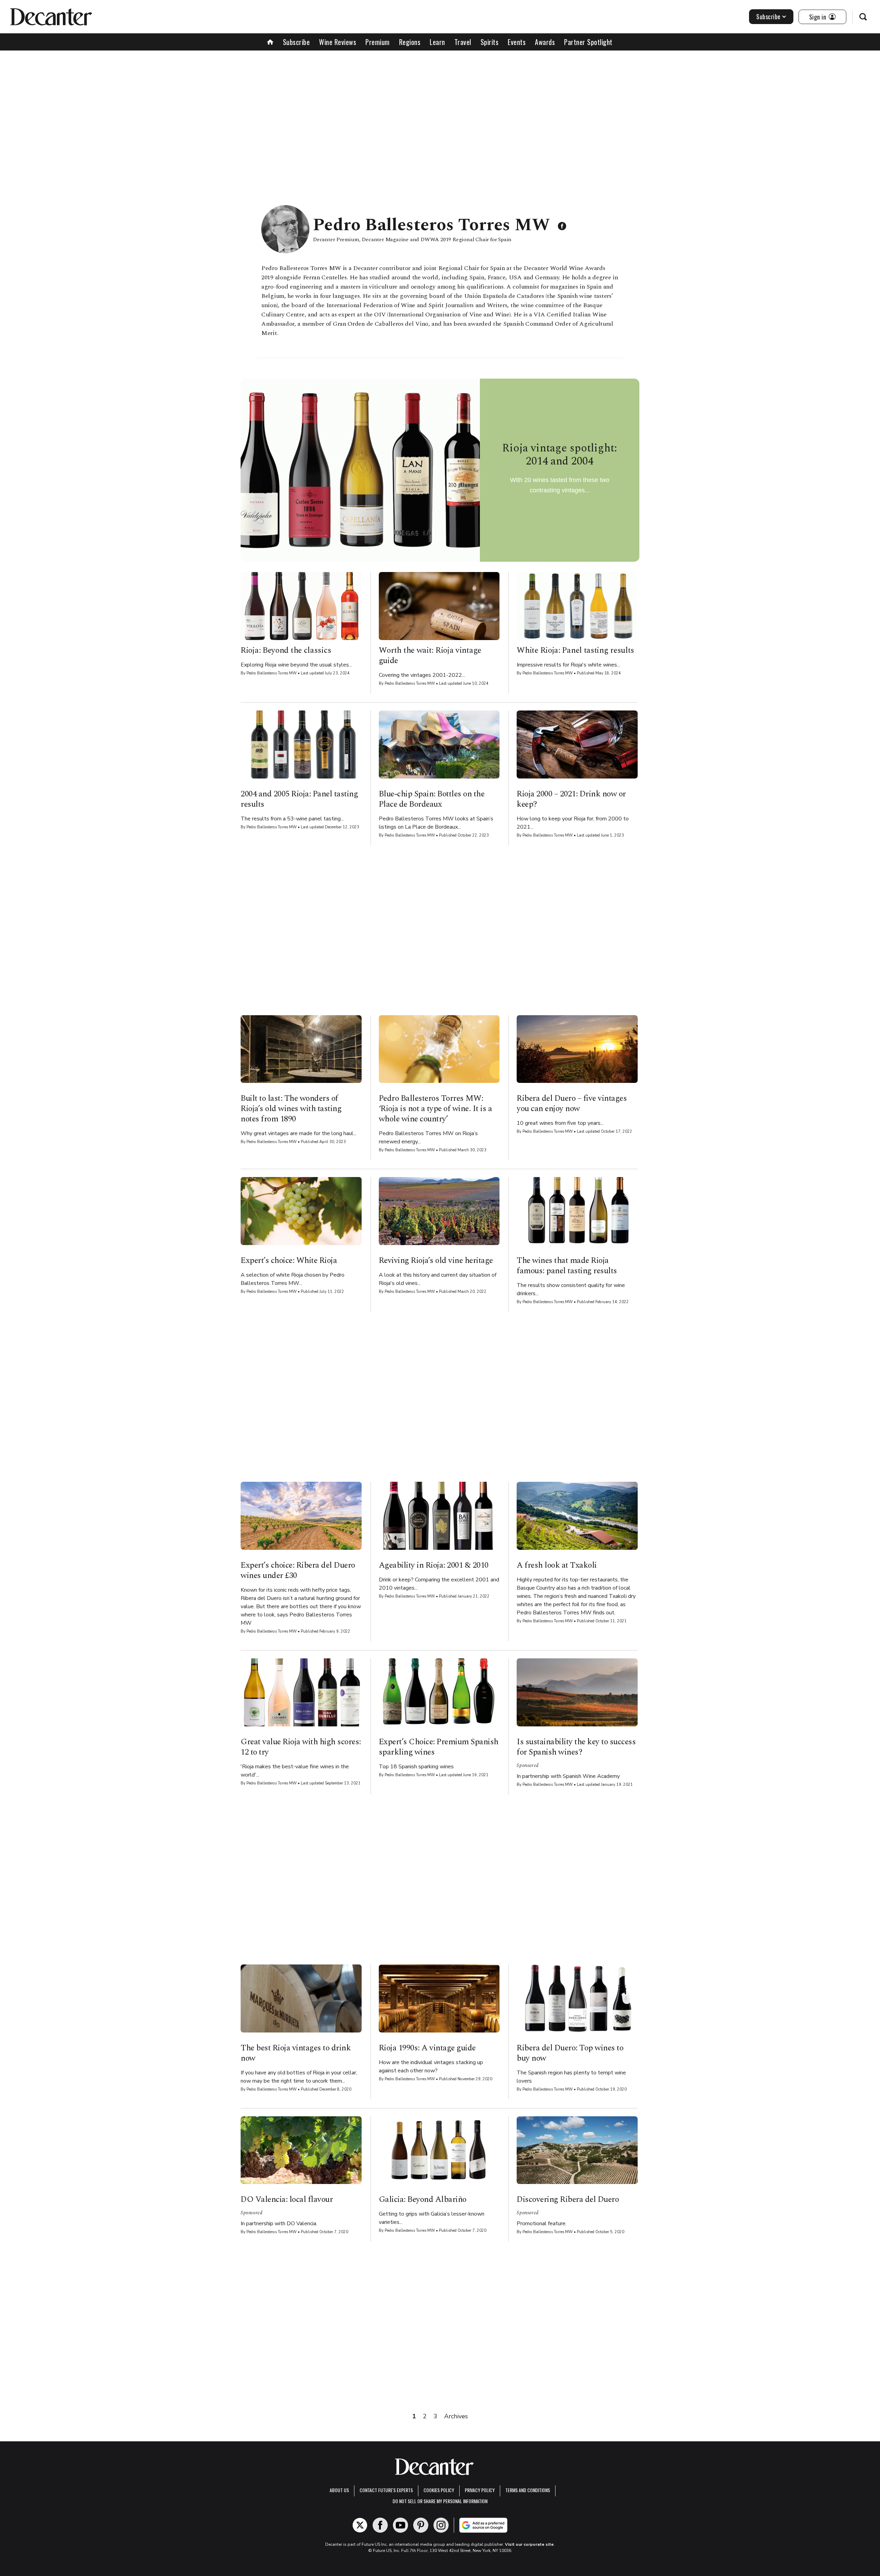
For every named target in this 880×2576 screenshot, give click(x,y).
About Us (339, 2490)
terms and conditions (528, 2490)
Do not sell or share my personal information (440, 2501)
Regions (410, 42)
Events (517, 42)
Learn (437, 42)
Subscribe (768, 16)
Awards (545, 42)
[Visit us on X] (360, 2525)
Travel (463, 42)
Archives (456, 2416)
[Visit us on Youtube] (400, 2525)
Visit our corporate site (529, 2544)
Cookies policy (439, 2490)
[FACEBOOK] (562, 226)
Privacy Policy (480, 2490)
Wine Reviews (338, 42)
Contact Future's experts (386, 2490)
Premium (378, 42)
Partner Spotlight (588, 42)
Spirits (490, 42)
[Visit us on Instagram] (441, 2525)
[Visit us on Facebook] (380, 2525)
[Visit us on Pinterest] (421, 2525)
